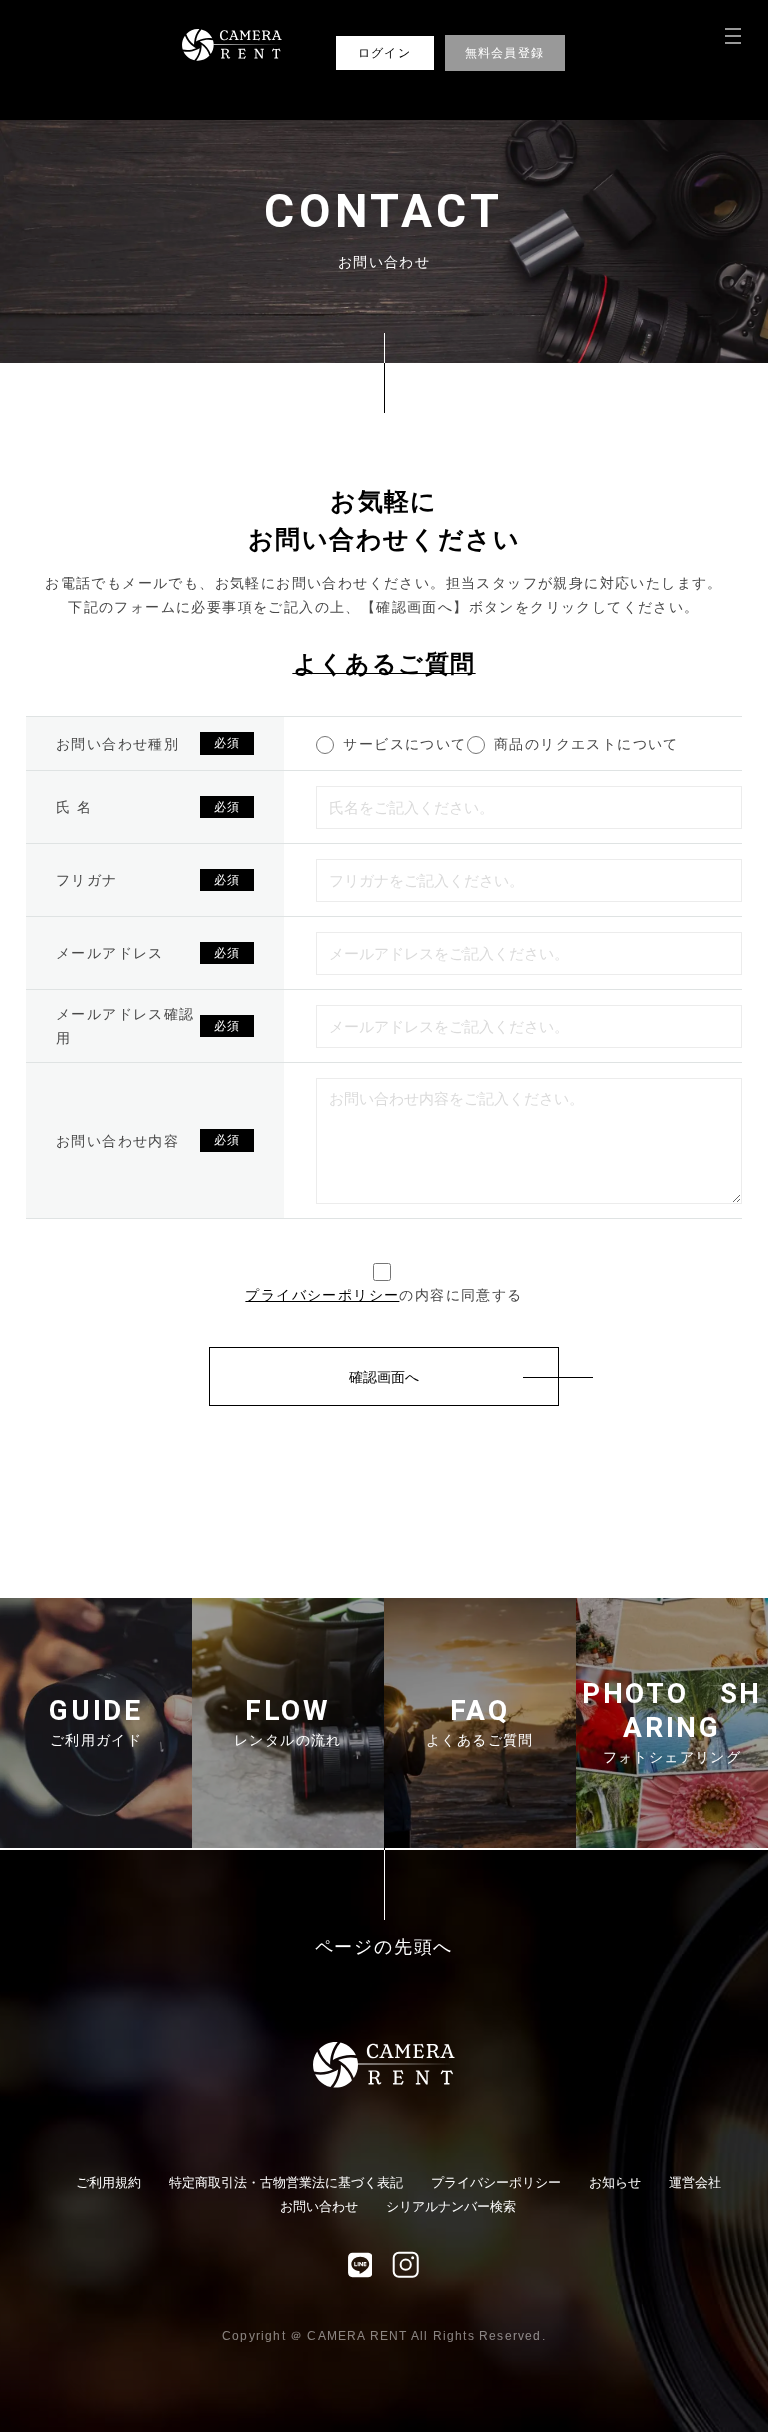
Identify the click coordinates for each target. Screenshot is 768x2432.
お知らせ (615, 2182)
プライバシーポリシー (322, 1295)
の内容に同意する (383, 1295)
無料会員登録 (504, 53)
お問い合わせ (319, 2206)
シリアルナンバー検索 (451, 2206)
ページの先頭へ (384, 1947)
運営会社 (695, 2182)
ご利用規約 (108, 2182)
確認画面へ (384, 1377)
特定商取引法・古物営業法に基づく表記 (286, 2182)
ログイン (384, 53)
